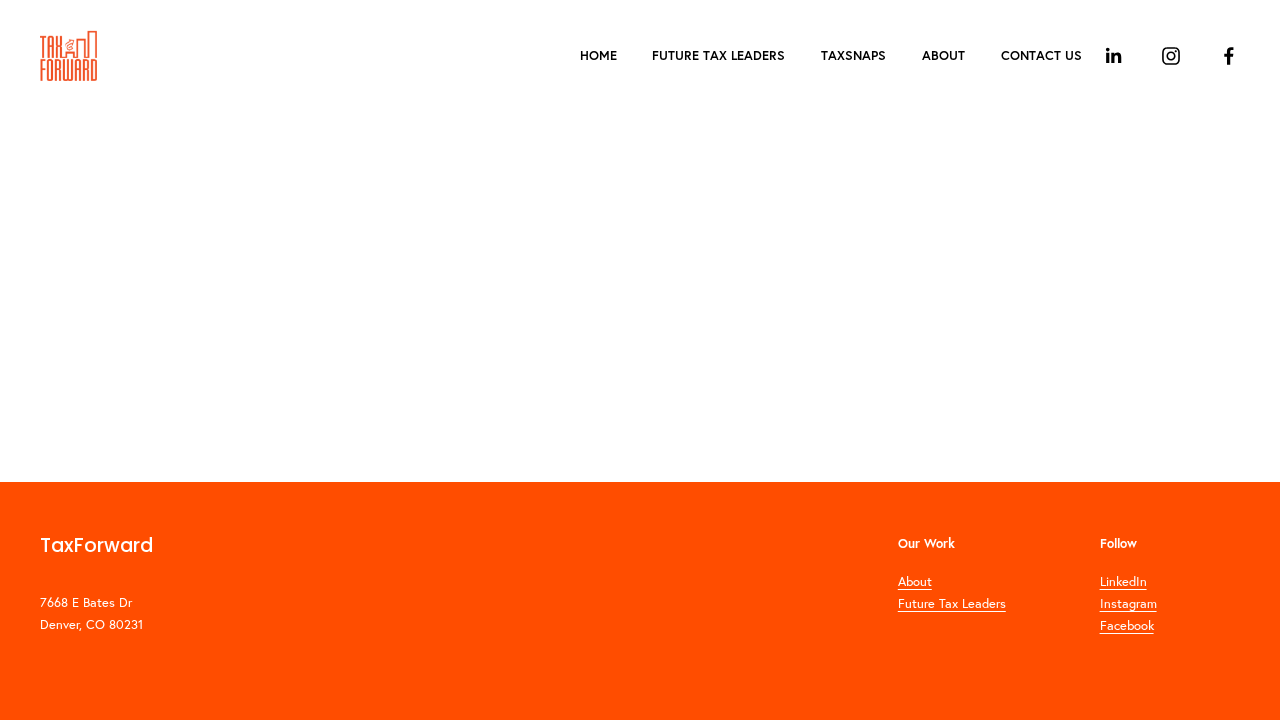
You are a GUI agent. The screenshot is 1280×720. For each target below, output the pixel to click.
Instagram (1128, 603)
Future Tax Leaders (718, 55)
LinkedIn (1123, 581)
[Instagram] (1171, 56)
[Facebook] (1229, 56)
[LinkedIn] (1113, 56)
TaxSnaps (853, 55)
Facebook (1127, 625)
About (943, 55)
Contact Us (1041, 55)
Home (598, 55)
